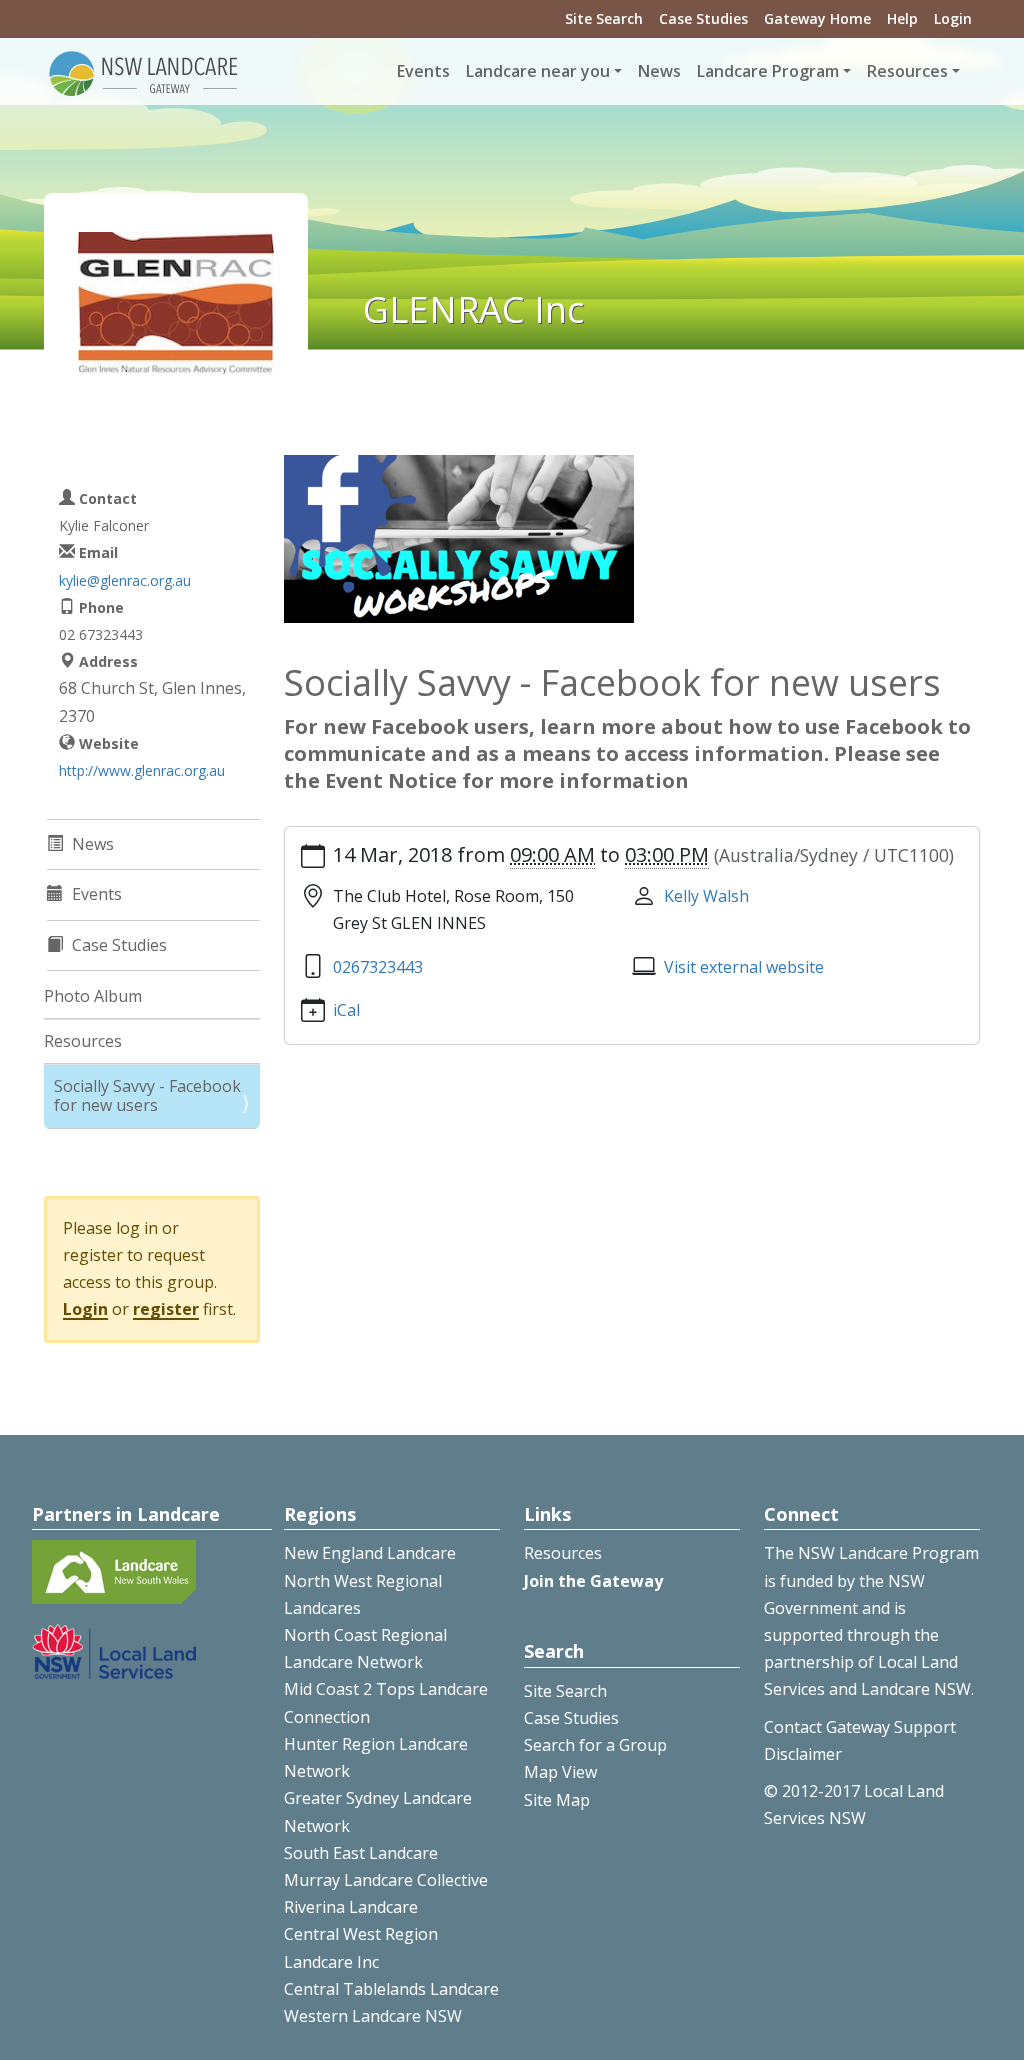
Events (423, 71)
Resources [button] (907, 71)
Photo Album (93, 996)
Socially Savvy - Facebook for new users (147, 1095)
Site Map (557, 1800)
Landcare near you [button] (538, 71)
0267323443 (378, 967)
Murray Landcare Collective (386, 1880)
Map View (560, 1772)
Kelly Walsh (706, 896)
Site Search (604, 18)
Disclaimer (803, 1754)
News (659, 71)
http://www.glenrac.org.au (142, 770)
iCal (346, 1010)
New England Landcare (370, 1553)
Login (953, 18)
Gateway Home (817, 18)
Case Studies (703, 18)
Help (902, 18)
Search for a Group (595, 1745)
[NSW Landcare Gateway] (144, 72)
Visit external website (744, 967)
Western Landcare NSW (373, 2016)
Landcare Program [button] (768, 71)
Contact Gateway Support (860, 1727)
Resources (83, 1041)
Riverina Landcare (351, 1907)
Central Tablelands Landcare (391, 1989)
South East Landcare (361, 1853)
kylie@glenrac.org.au (125, 580)
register (166, 1309)
